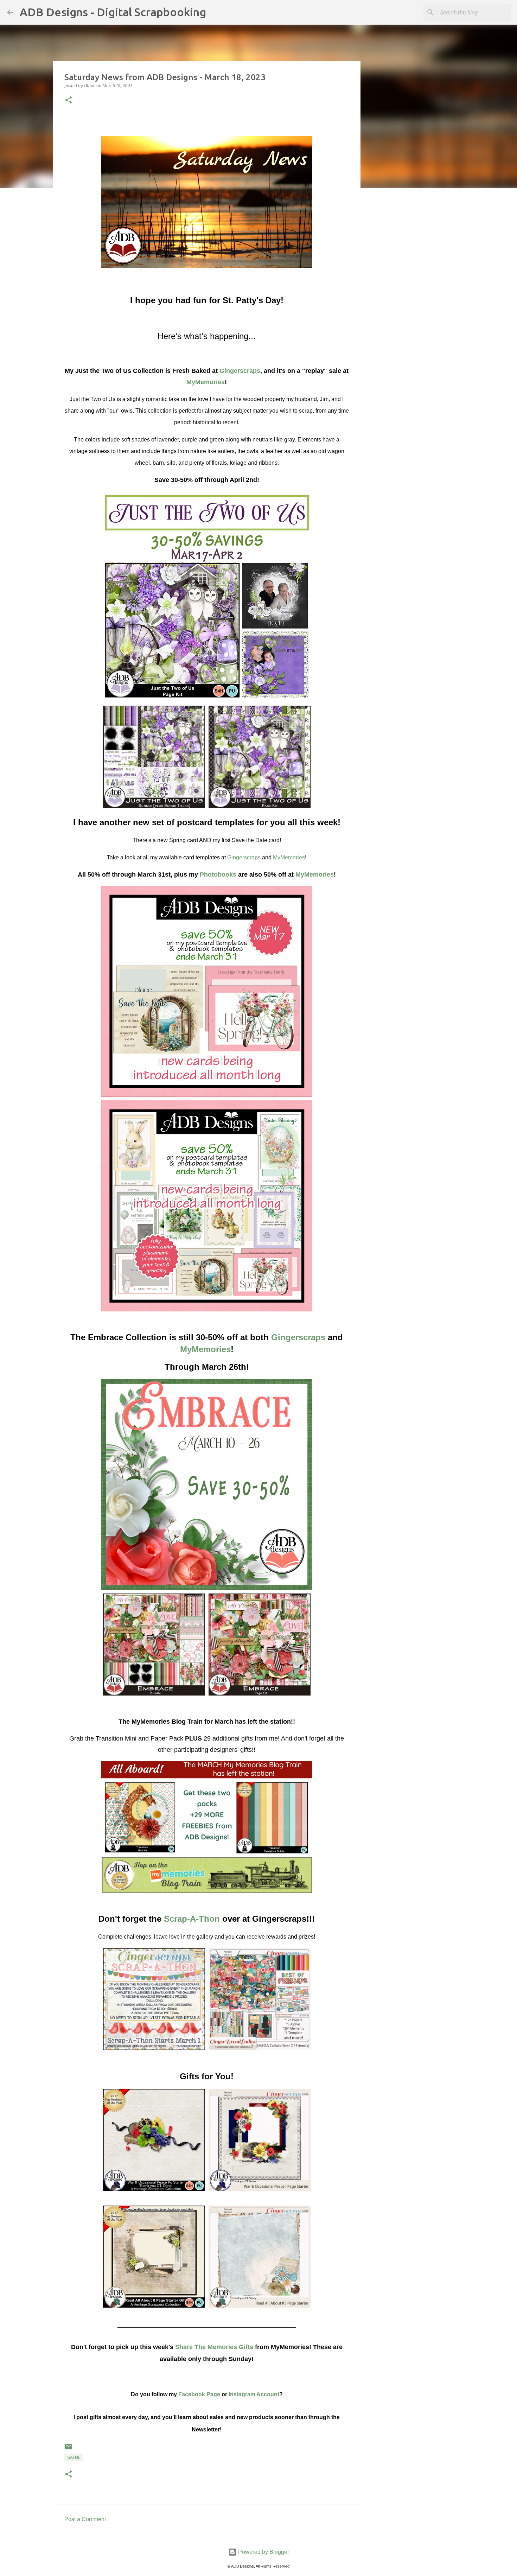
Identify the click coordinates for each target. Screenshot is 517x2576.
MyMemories (206, 382)
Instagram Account (254, 2394)
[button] (69, 100)
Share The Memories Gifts (214, 2347)
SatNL (74, 2457)
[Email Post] (69, 2449)
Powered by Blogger (263, 2552)
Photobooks (218, 874)
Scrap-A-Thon (192, 1919)
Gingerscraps (240, 371)
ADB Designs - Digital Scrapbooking (113, 12)
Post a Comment (85, 2519)
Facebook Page (199, 2394)
